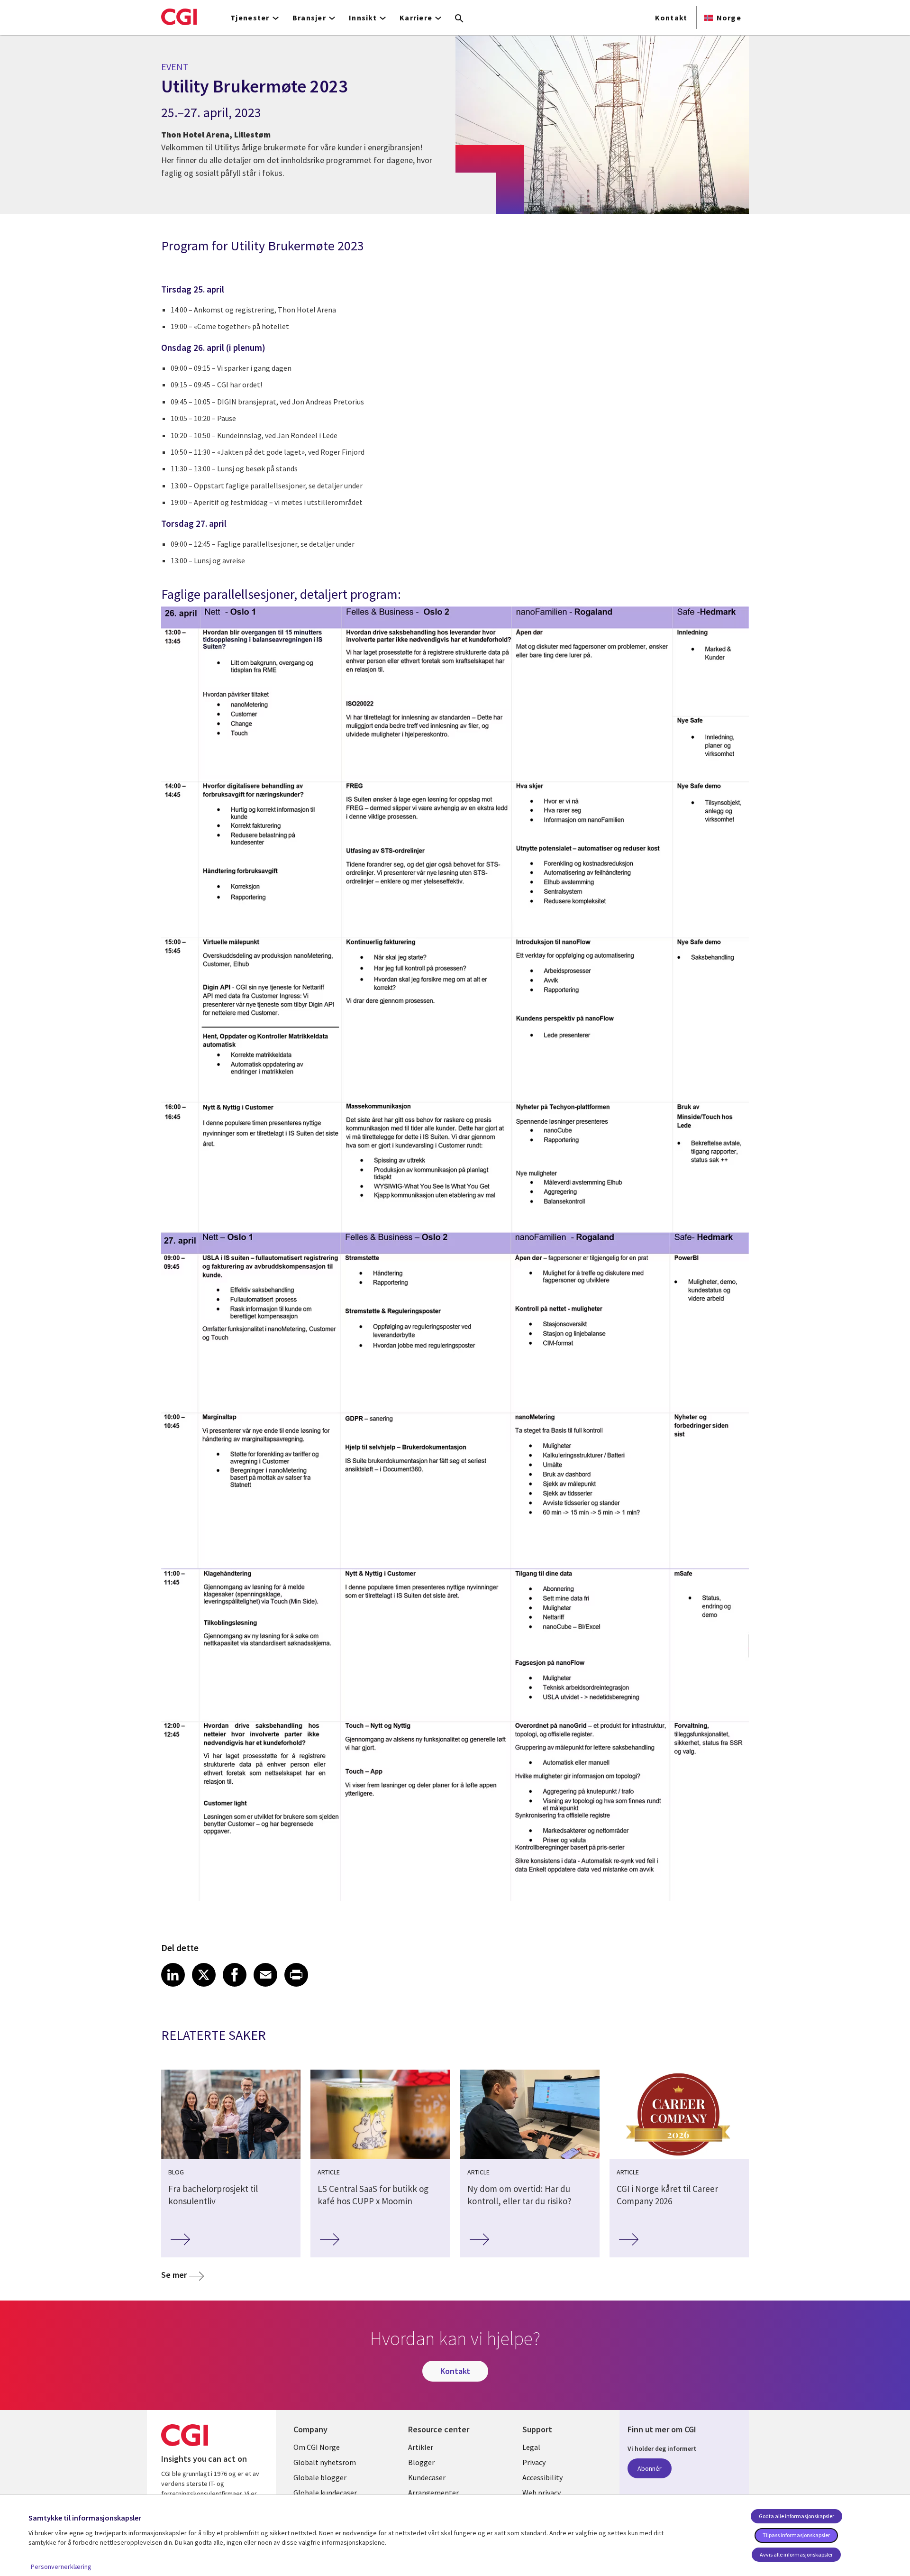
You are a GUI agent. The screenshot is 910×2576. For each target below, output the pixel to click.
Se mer (174, 2275)
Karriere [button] (416, 18)
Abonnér (650, 2468)
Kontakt (671, 18)
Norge (729, 18)
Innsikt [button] (363, 18)
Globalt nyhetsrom (325, 2462)
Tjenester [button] (250, 18)
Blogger (421, 2462)
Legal (531, 2447)
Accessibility (542, 2477)
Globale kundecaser (325, 2493)
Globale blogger (320, 2477)
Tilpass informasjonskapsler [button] (796, 2535)
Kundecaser (427, 2477)
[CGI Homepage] (179, 17)
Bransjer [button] (309, 18)
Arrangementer (433, 2493)
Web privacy (541, 2493)
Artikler (421, 2447)
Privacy (534, 2462)
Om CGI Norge (317, 2447)
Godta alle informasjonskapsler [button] (796, 2516)
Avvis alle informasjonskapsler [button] (796, 2554)
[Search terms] (459, 19)
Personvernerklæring (61, 2567)
